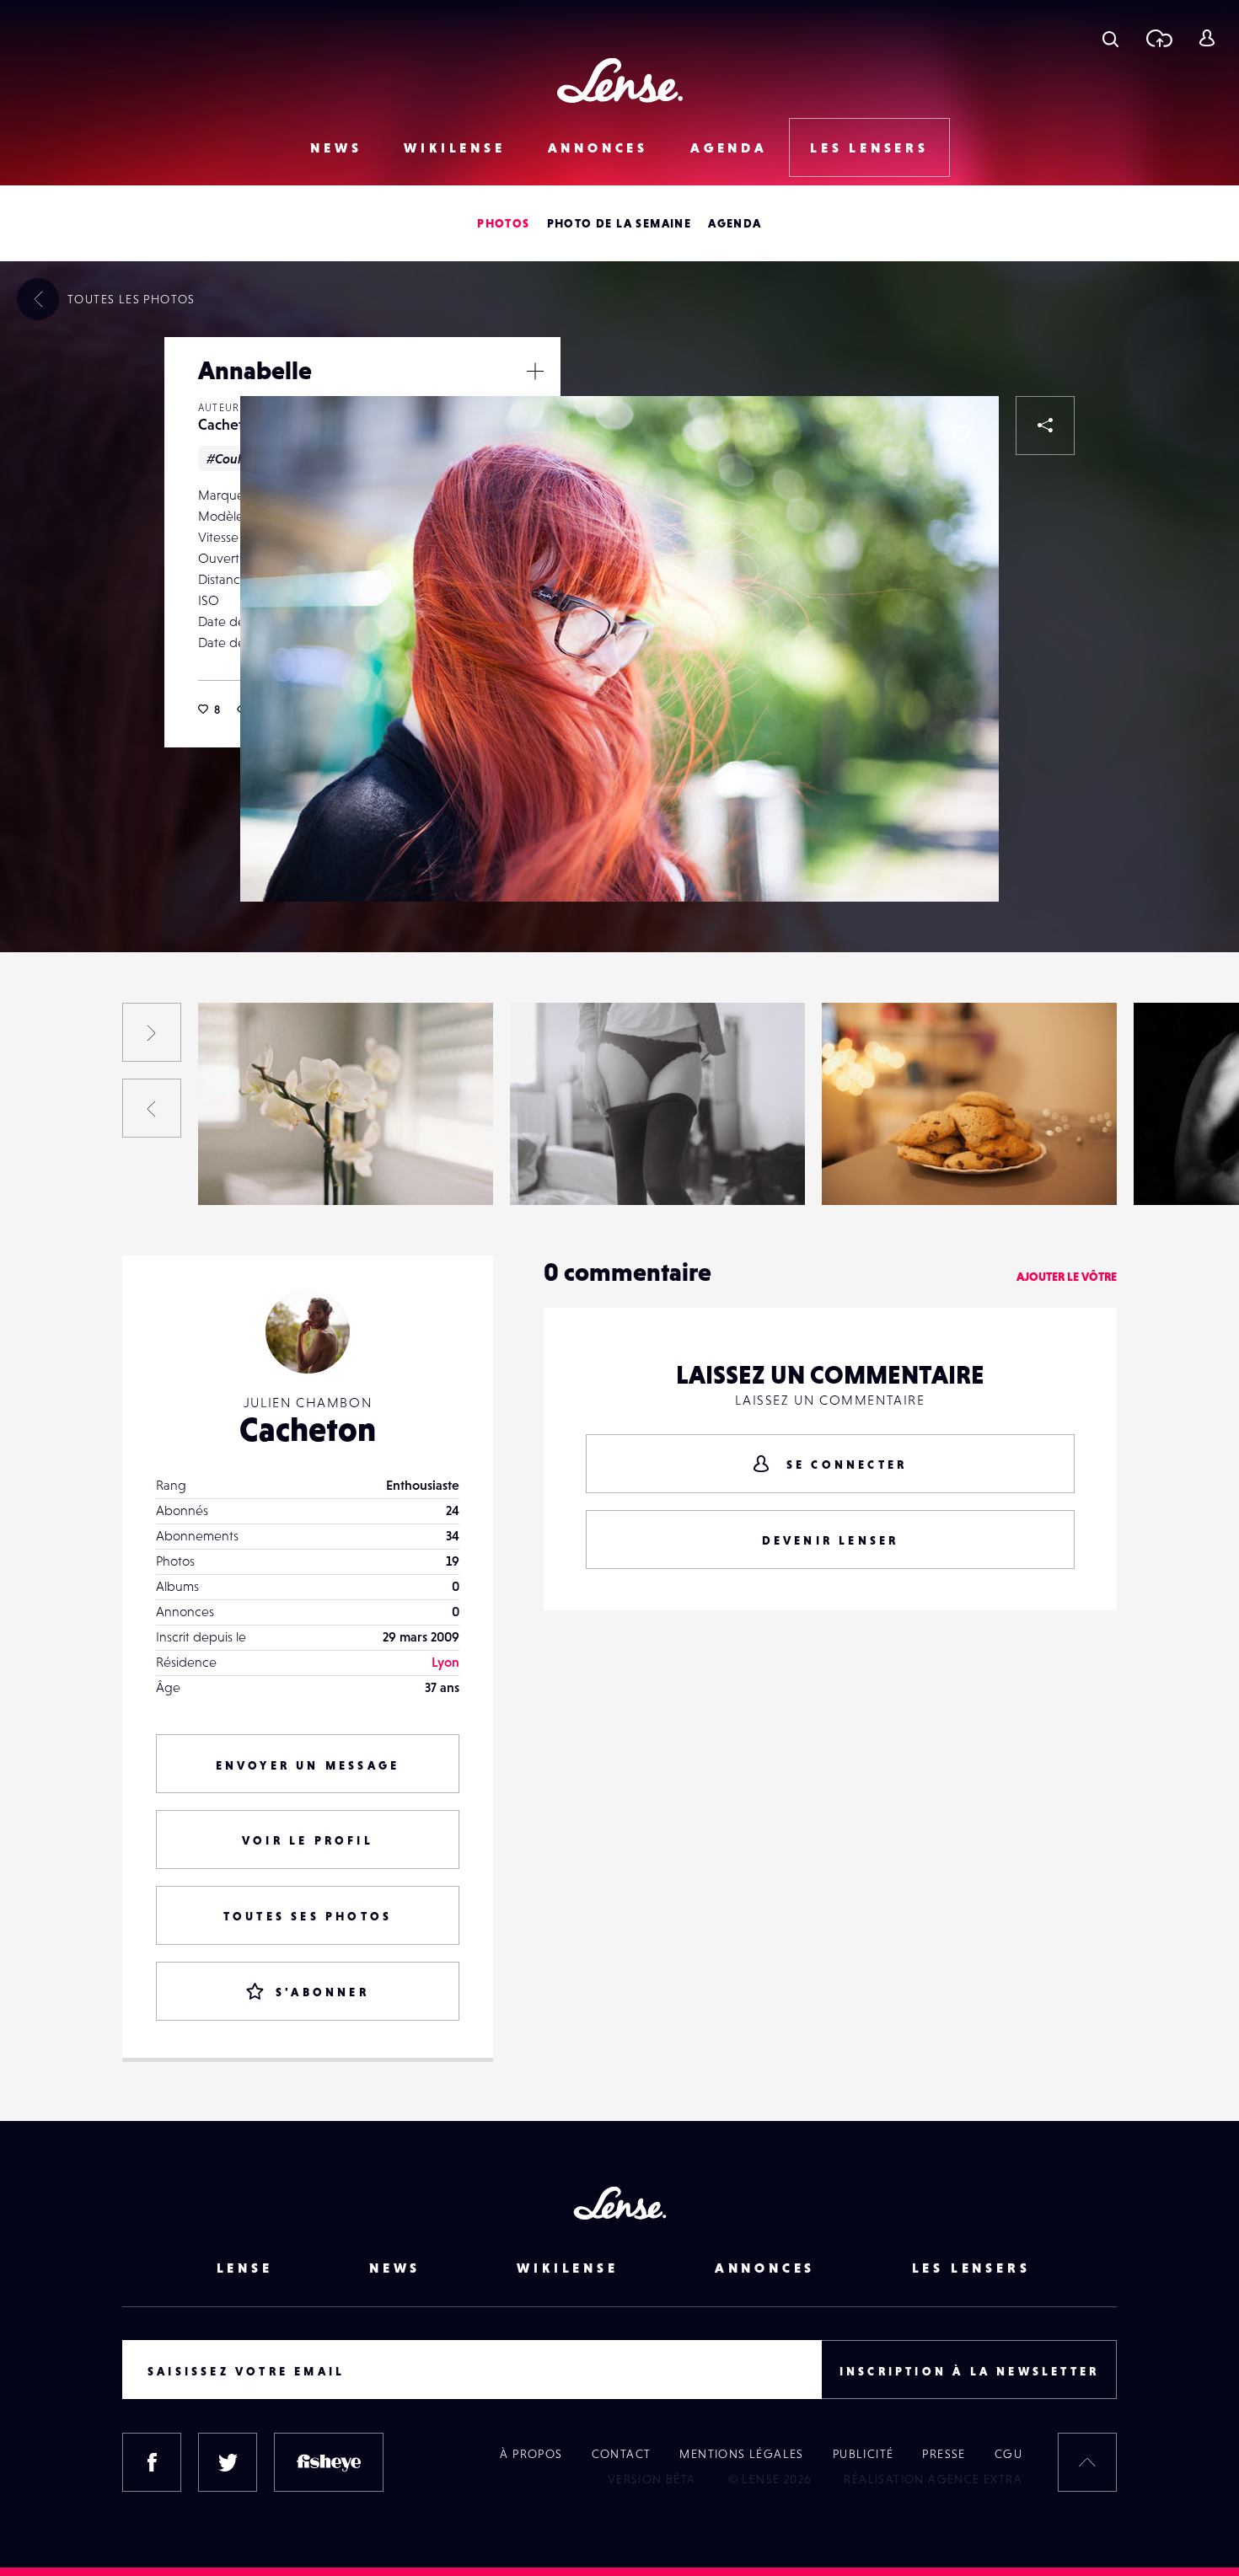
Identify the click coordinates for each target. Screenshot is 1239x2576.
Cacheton (229, 424)
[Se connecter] (1207, 38)
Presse (944, 2454)
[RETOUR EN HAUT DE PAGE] (1087, 2462)
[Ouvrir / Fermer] (535, 371)
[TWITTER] (228, 2462)
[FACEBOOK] (152, 2462)
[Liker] (961, 434)
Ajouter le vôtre (1067, 1277)
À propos (531, 2454)
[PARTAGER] (1045, 426)
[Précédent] (152, 1108)
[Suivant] (152, 1032)
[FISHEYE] (329, 2462)
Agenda (729, 147)
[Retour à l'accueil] (620, 80)
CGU (1008, 2454)
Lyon (445, 1662)
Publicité (864, 2454)
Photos (503, 223)
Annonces (598, 147)
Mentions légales (741, 2454)
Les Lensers (869, 147)
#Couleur (234, 458)
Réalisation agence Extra (933, 2479)
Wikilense (454, 147)
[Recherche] (1110, 38)
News (336, 147)
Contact (622, 2454)
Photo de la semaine (619, 223)
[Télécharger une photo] (1159, 38)
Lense (245, 2268)
